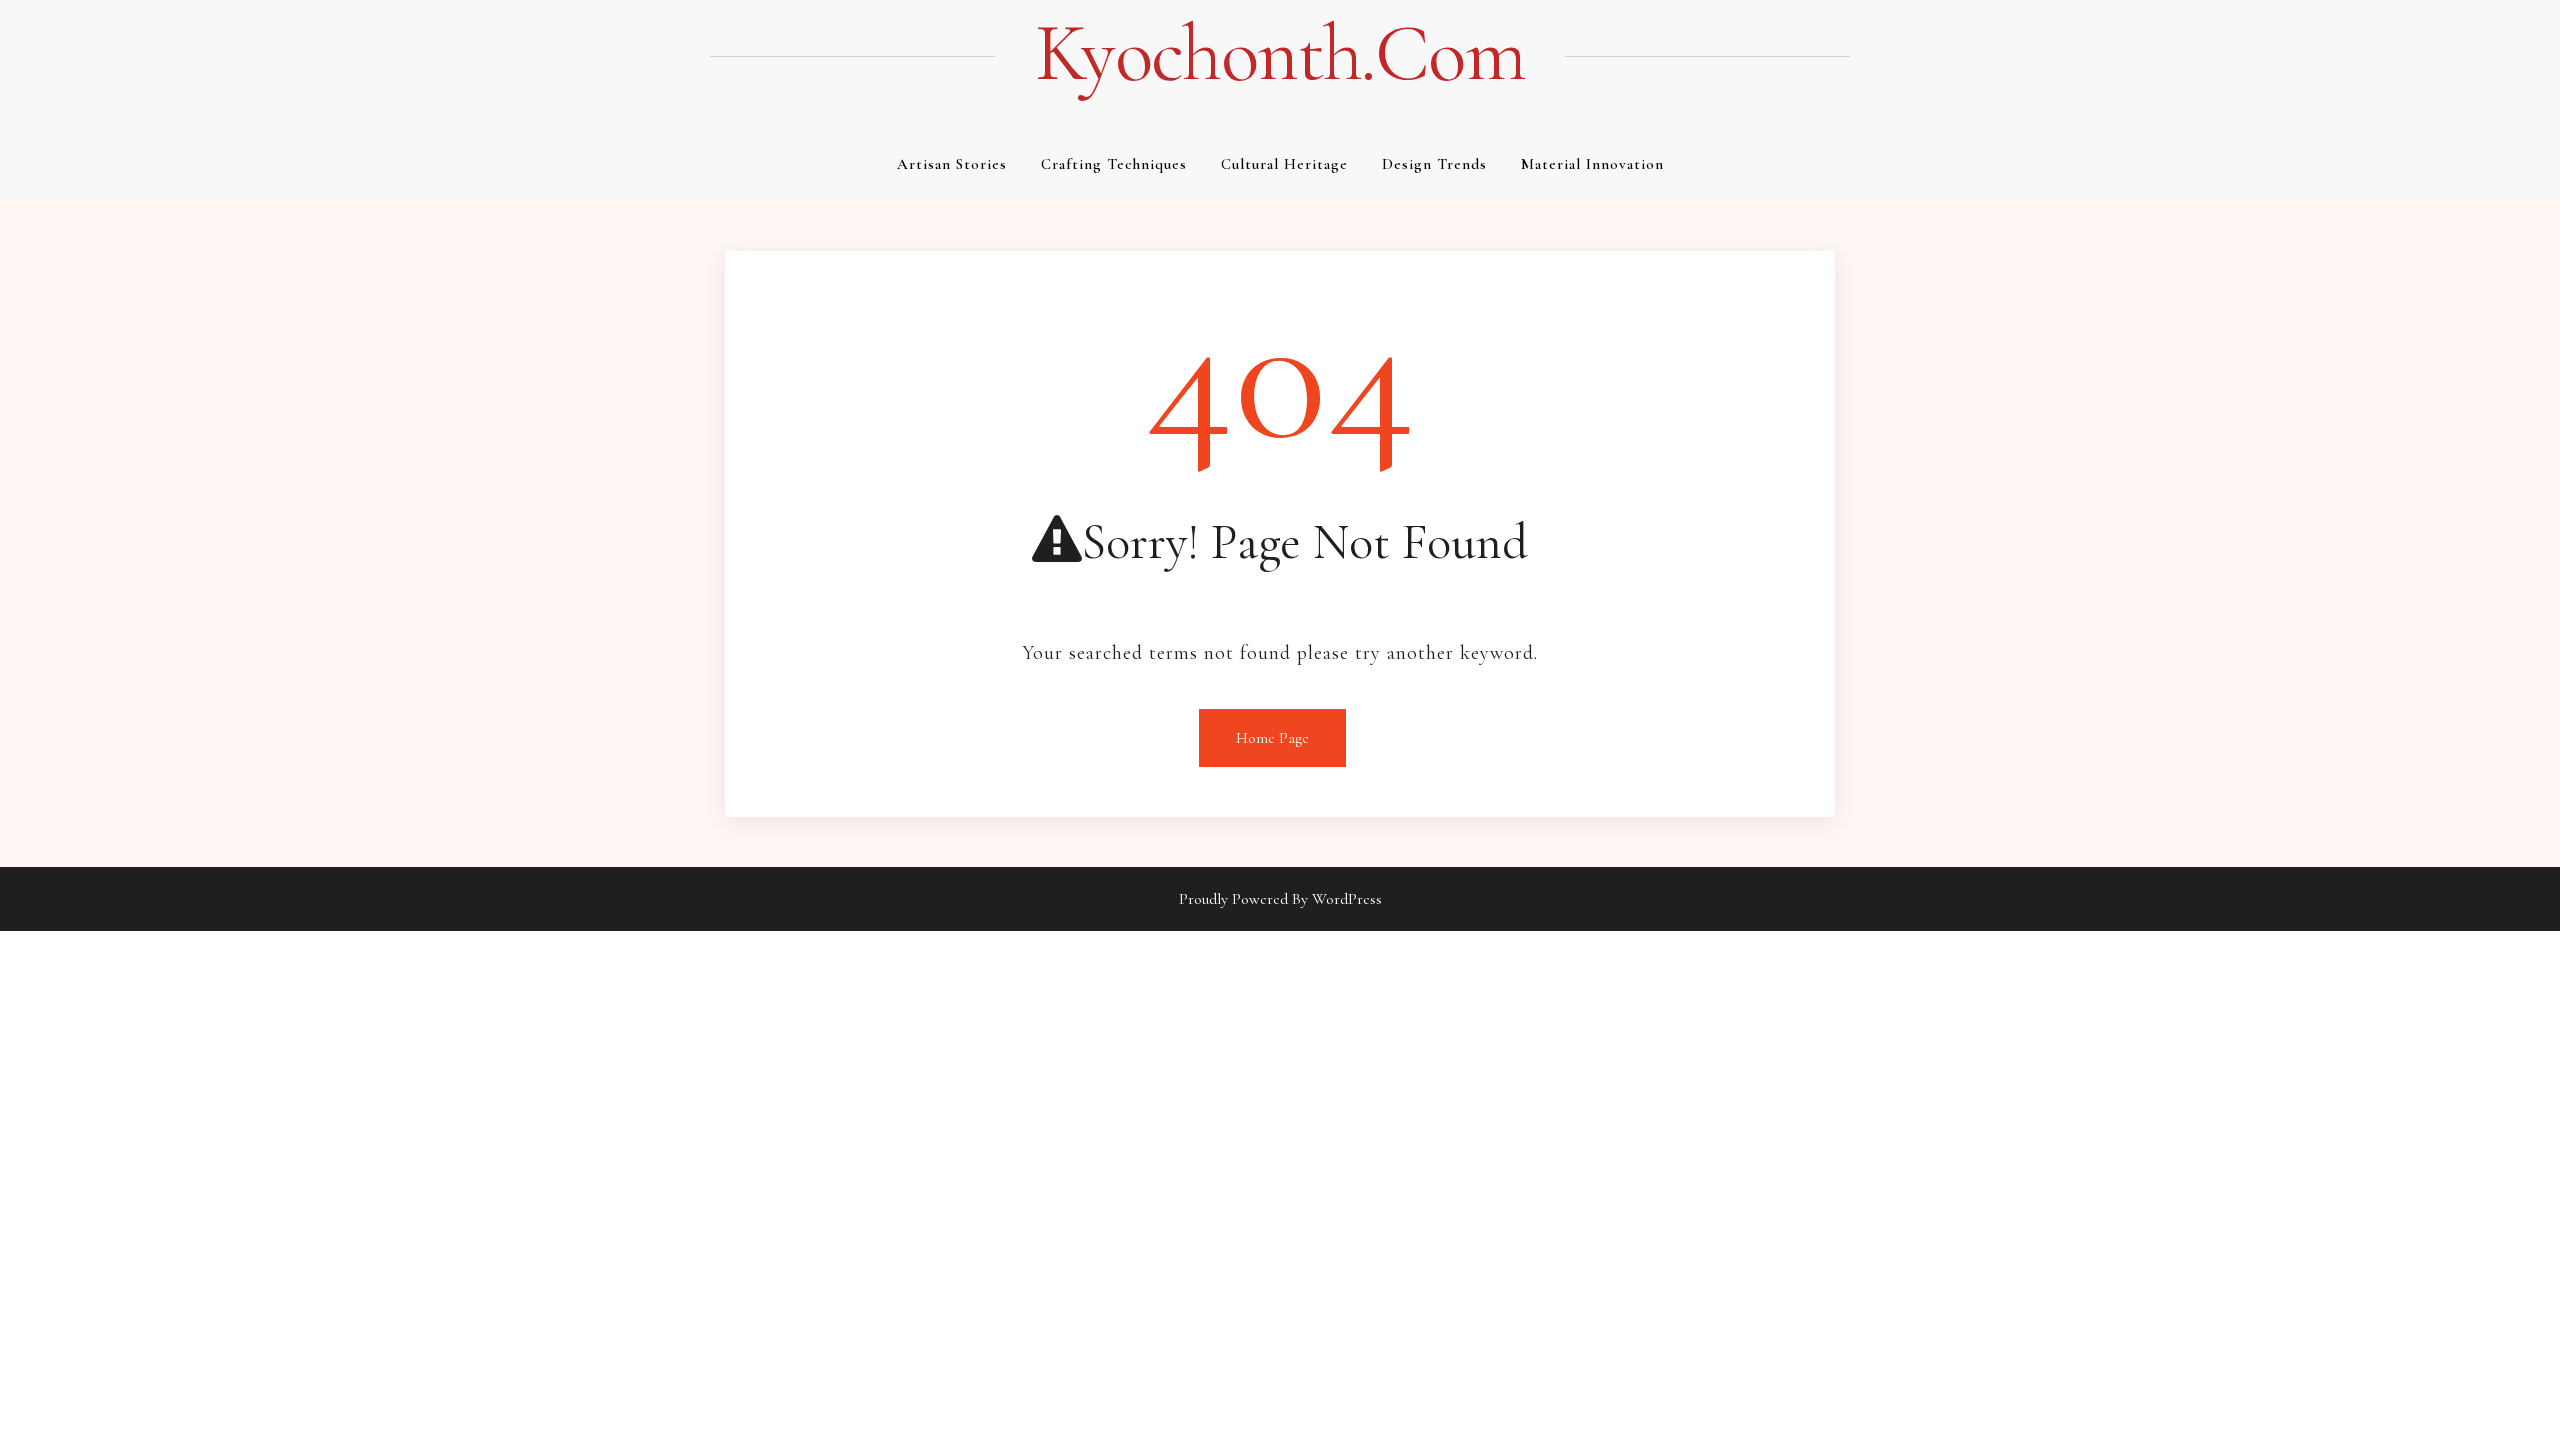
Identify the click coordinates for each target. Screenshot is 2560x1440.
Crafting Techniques (1114, 164)
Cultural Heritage (1284, 164)
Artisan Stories (952, 164)
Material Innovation (1592, 164)
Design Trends (1434, 164)
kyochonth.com (1280, 54)
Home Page (1272, 738)
